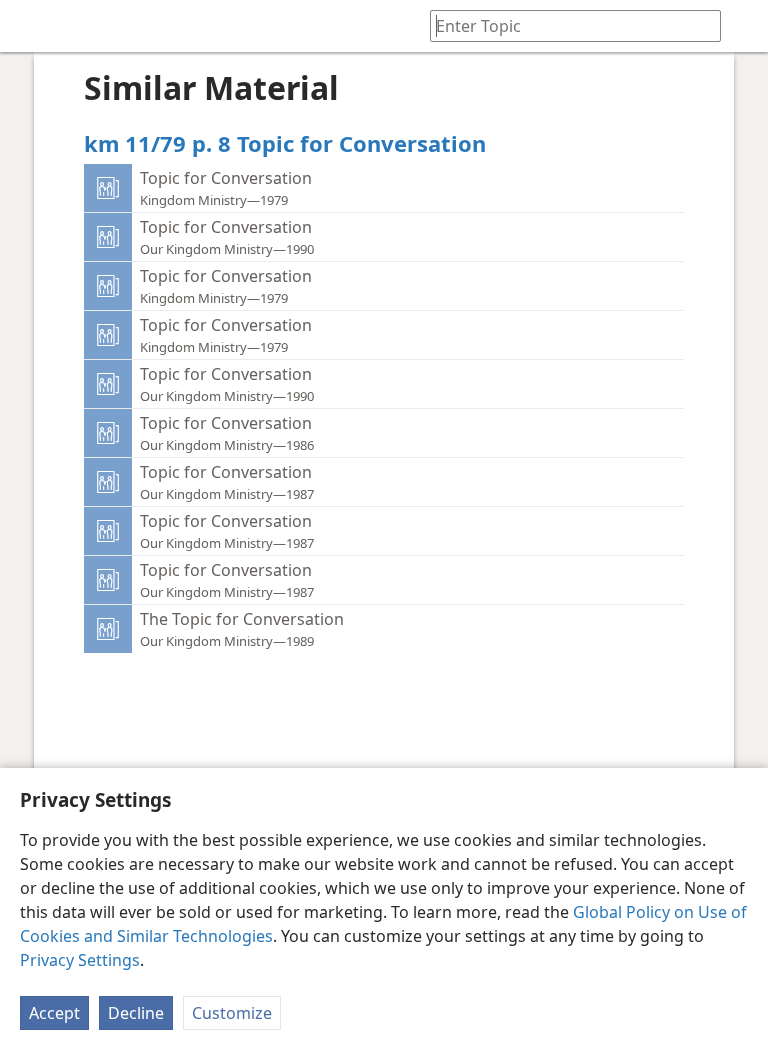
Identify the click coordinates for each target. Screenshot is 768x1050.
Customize (232, 1013)
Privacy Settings (80, 960)
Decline (136, 1013)
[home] (30, 26)
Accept (54, 1013)
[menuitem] (30, 26)
